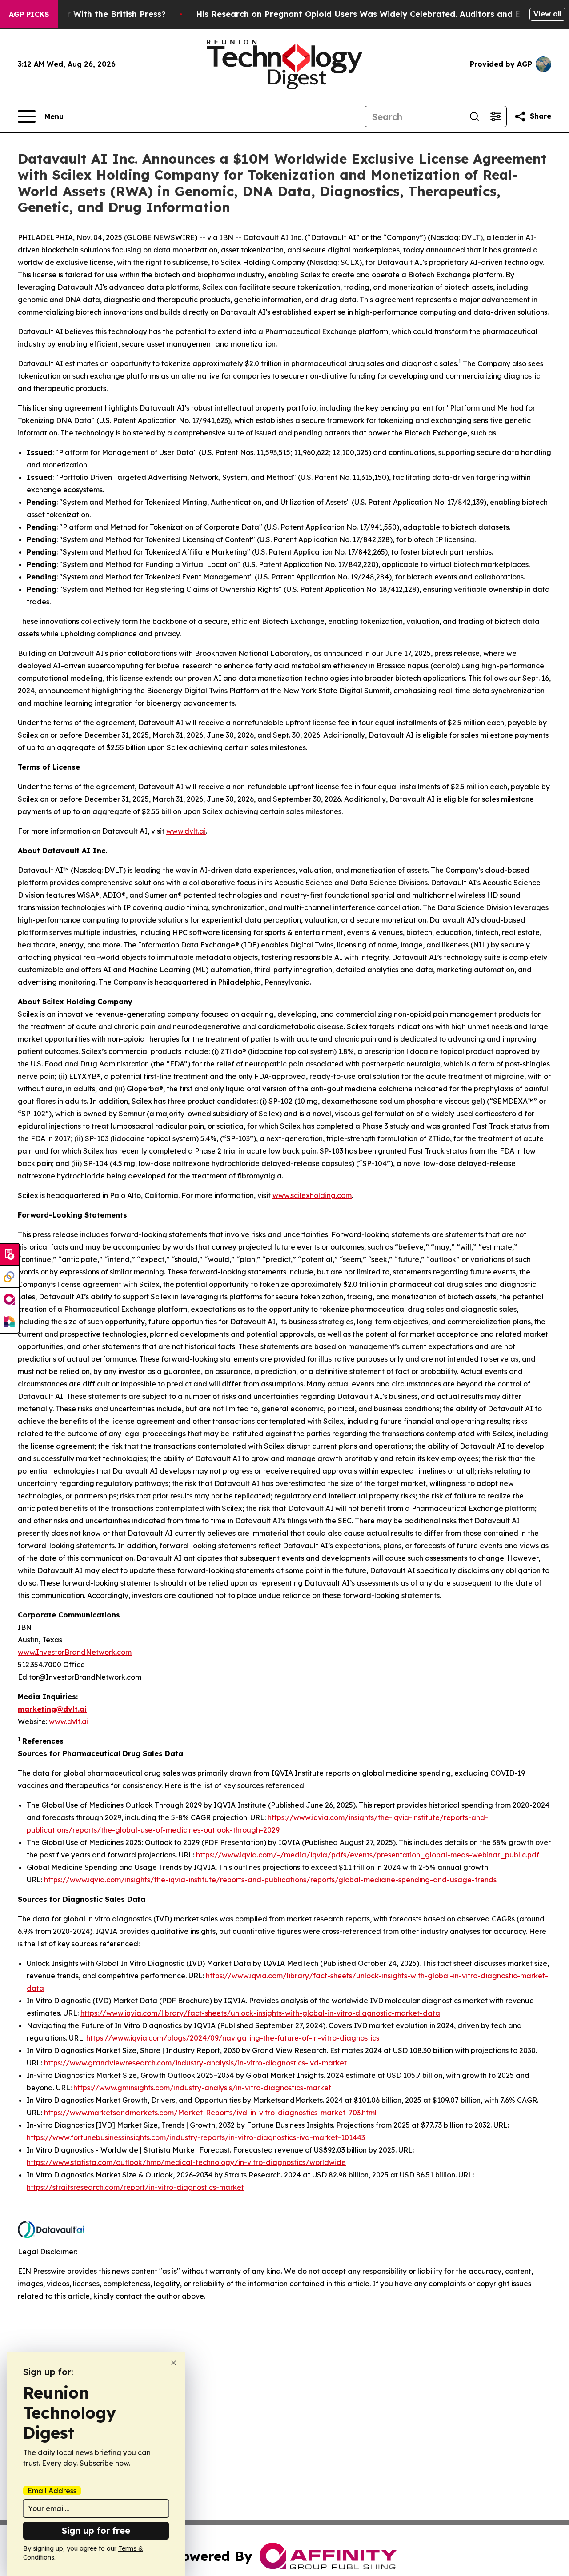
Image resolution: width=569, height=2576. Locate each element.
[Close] (174, 2363)
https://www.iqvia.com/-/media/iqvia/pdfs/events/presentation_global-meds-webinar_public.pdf (368, 1855)
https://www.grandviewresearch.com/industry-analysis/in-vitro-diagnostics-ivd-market (194, 2063)
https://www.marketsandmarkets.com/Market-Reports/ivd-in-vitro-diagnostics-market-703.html (210, 2113)
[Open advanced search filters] (496, 116)
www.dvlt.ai (186, 831)
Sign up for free (96, 2530)
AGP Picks (29, 14)
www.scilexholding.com (312, 1195)
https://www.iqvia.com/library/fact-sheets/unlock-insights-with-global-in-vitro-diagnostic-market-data (260, 2013)
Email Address (52, 2491)
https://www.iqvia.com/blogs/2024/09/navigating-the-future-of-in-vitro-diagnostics (233, 2038)
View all (547, 14)
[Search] (474, 116)
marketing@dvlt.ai (52, 1709)
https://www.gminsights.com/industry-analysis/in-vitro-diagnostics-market (202, 2088)
